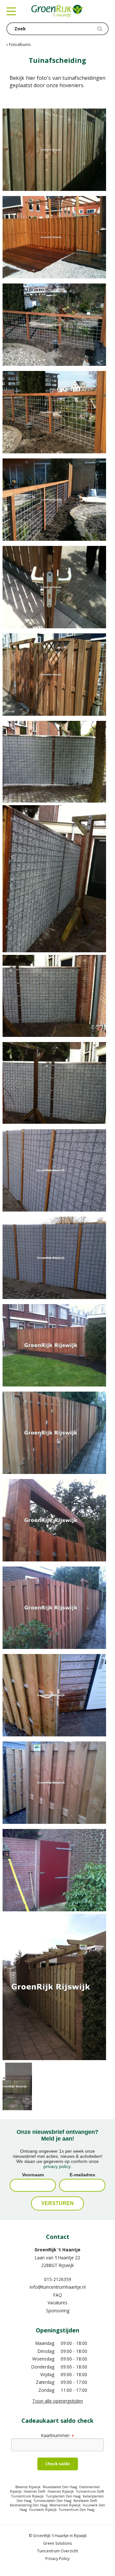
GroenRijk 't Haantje (57, 2250)
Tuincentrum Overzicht (57, 2551)
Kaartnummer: (57, 2435)
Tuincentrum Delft (90, 2491)
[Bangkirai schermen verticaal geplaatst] (57, 1345)
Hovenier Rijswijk (61, 2491)
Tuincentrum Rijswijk (27, 2496)
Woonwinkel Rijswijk (65, 2505)
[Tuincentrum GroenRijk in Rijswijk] (57, 11)
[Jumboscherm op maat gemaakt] (57, 1783)
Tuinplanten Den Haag (63, 2496)
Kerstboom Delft (85, 2501)
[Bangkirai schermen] (57, 237)
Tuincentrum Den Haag (77, 2510)
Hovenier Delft (34, 2491)
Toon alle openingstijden (58, 2401)
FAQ (58, 2295)
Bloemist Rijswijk (28, 2487)
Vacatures (57, 2303)
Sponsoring (58, 2311)
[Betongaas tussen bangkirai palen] (57, 325)
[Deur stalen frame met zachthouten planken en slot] (57, 1695)
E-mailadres (82, 2175)
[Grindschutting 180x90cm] (57, 1170)
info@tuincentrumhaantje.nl (58, 2287)
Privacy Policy (57, 2559)
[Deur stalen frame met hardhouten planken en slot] (57, 1433)
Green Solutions (57, 2543)
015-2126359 (58, 2279)
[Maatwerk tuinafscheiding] (57, 150)
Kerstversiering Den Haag (29, 2505)
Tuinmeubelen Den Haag (52, 2501)
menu (11, 11)
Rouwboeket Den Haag (60, 2487)
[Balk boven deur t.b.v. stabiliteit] (57, 1520)
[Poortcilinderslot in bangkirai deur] (57, 587)
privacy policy (57, 2166)
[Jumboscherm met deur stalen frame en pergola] (57, 1987)
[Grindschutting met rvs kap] (57, 762)
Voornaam (33, 2175)
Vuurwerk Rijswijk (43, 2510)
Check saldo (58, 2464)
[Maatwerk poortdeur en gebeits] (57, 1870)
